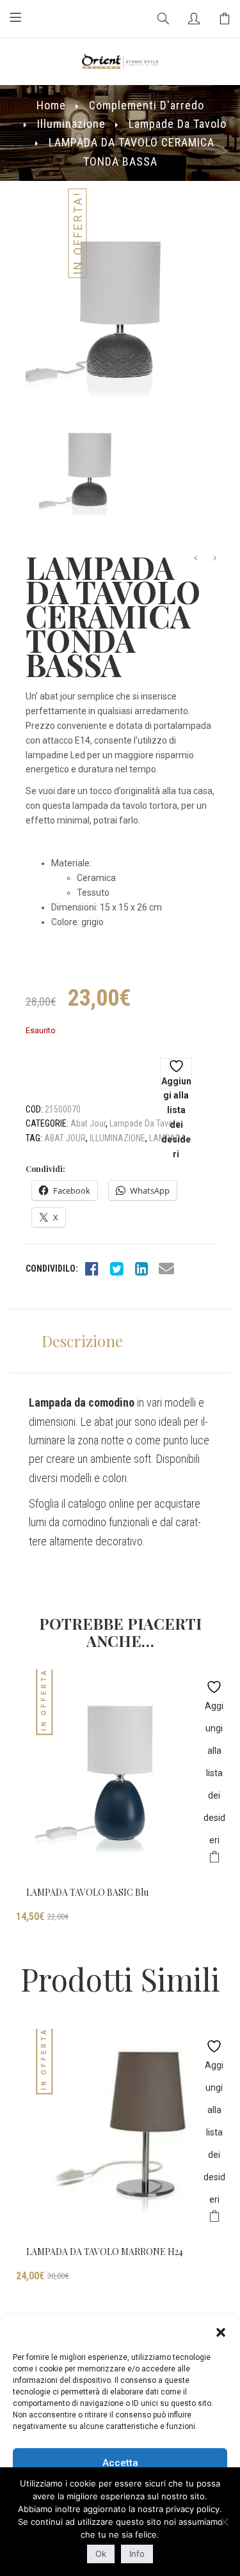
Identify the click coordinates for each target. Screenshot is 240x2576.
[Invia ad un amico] (166, 1268)
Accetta (120, 2463)
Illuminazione (71, 124)
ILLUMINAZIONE (117, 1138)
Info (137, 2554)
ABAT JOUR (65, 1138)
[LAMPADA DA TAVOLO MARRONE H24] (120, 2133)
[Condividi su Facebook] (92, 1268)
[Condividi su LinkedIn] (141, 1268)
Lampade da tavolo (178, 124)
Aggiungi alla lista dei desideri (176, 1083)
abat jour (88, 1123)
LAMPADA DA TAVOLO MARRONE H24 (105, 2252)
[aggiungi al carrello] (214, 1859)
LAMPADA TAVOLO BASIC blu (87, 1892)
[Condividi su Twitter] (116, 1268)
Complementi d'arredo (147, 105)
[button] (221, 2332)
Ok (101, 2554)
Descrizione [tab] (82, 1341)
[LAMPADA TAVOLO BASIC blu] (120, 1773)
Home (51, 105)
